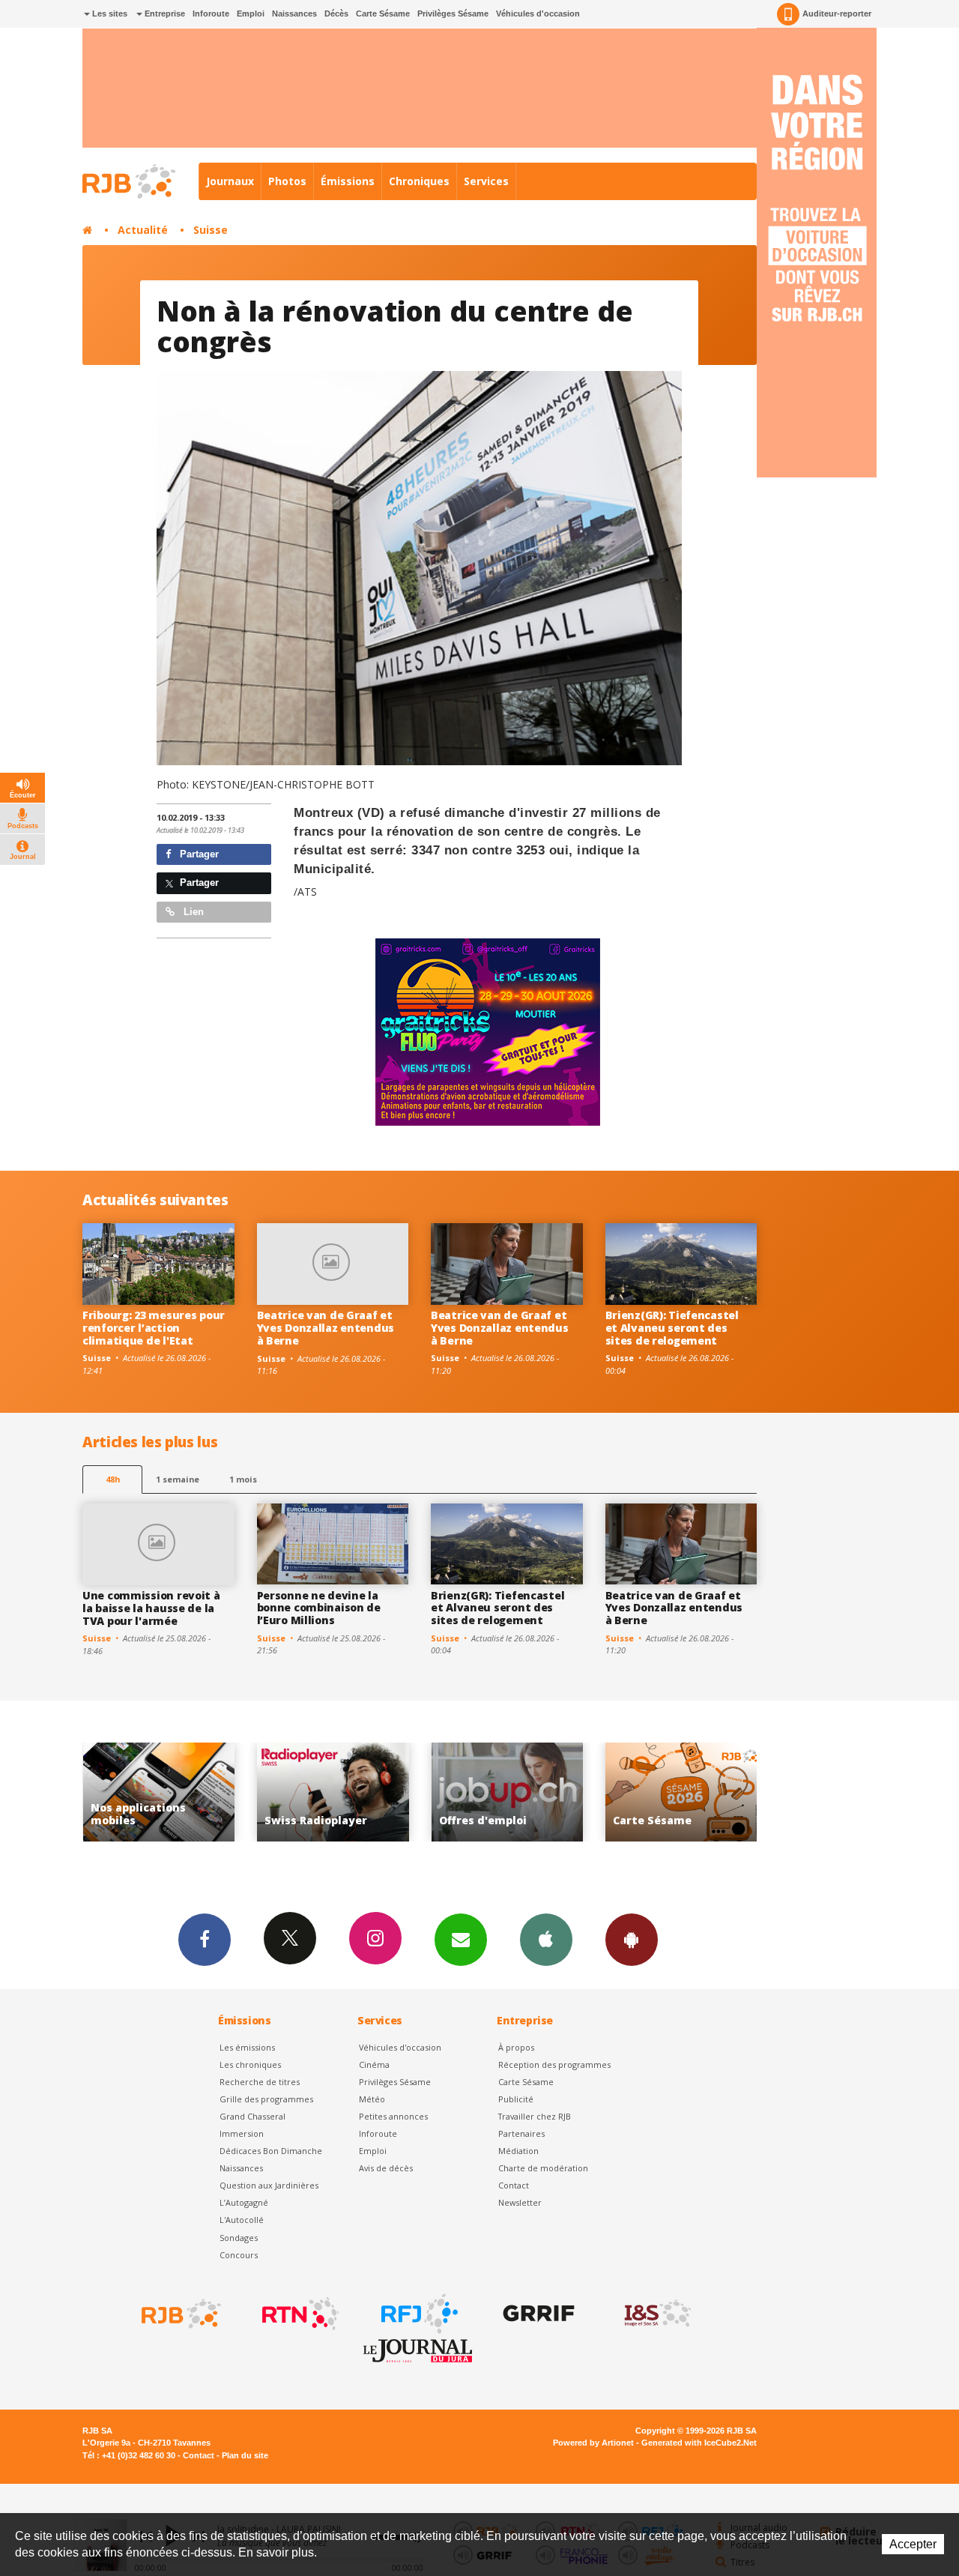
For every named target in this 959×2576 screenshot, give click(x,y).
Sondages (239, 2238)
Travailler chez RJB (535, 2116)
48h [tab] (113, 1479)
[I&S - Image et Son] (656, 2314)
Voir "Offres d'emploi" (333, 1792)
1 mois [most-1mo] (243, 1479)
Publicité (516, 2099)
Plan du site (245, 2455)
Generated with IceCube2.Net (699, 2443)
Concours (239, 2255)
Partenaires (521, 2133)
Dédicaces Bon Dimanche (271, 2151)
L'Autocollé (242, 2220)
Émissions (348, 181)
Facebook (205, 1940)
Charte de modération (543, 2168)
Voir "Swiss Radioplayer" (158, 1792)
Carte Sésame (383, 13)
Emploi (251, 13)
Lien (192, 912)
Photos (287, 181)
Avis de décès (386, 2168)
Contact (514, 2185)
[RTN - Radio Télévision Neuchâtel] (299, 2314)
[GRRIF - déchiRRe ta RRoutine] (537, 2314)
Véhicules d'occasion (538, 13)
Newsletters (461, 1940)
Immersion (242, 2133)
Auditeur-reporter (837, 13)
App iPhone (546, 1940)
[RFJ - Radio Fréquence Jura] (418, 2314)
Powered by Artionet (593, 2443)
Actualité (143, 230)
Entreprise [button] (164, 13)
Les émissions (247, 2047)
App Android (632, 1940)
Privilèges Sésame (453, 13)
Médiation (518, 2151)
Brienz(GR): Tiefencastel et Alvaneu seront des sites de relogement (672, 1328)
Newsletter (520, 2202)
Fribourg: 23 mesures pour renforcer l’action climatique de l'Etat (154, 1328)
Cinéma (374, 2064)
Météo (372, 2099)
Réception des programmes (554, 2064)
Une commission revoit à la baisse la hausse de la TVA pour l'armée (151, 1608)
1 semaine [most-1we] (178, 1479)
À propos (516, 2047)
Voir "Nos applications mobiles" (681, 1792)
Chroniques (419, 181)
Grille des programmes (266, 2099)
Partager (198, 854)
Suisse (211, 230)
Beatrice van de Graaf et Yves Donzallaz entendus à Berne (326, 1328)
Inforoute (211, 13)
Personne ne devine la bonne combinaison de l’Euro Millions (319, 1608)
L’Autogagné (244, 2202)
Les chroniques (250, 2064)
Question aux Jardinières (269, 2185)
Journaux (230, 181)
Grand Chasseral (252, 2116)
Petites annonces (393, 2116)
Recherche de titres (260, 2082)
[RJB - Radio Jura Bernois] (180, 2314)
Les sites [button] (109, 13)
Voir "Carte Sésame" (507, 1792)
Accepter (913, 2544)
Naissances (294, 13)
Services (486, 181)
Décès (336, 13)
